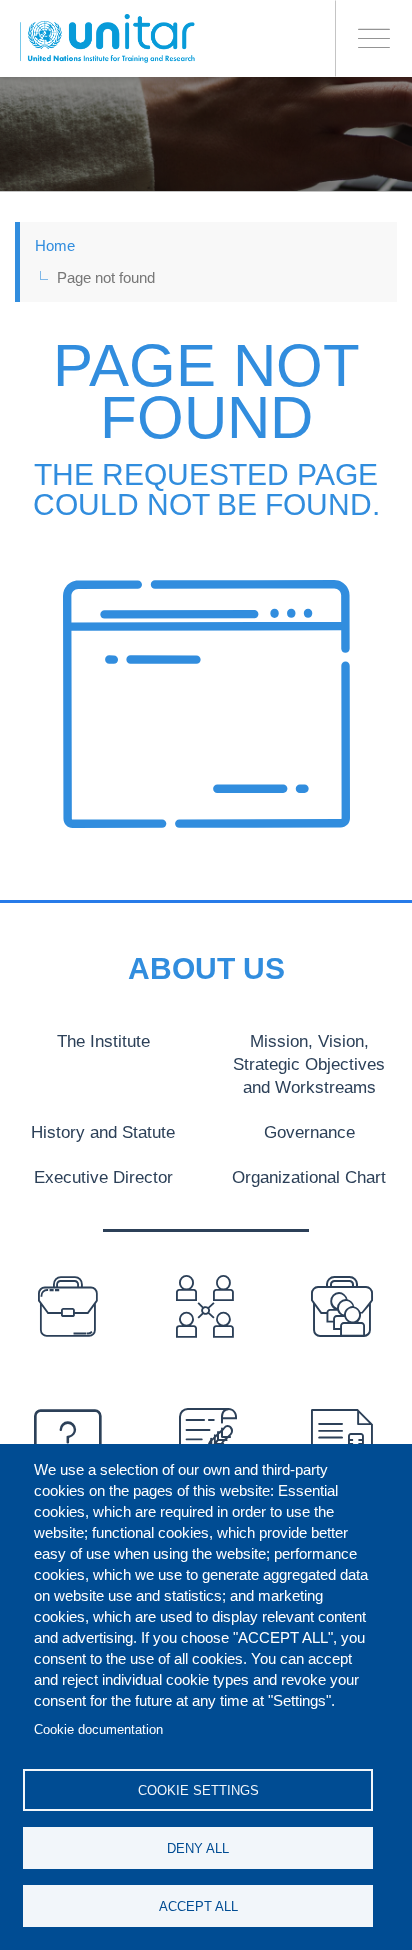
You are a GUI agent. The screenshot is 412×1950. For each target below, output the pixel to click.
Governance (309, 1132)
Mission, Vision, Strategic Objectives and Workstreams (309, 1064)
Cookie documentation (98, 1729)
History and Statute (103, 1132)
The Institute (103, 1041)
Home (55, 245)
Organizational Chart (309, 1177)
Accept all (198, 1906)
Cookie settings (198, 1790)
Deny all (198, 1848)
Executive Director (103, 1177)
